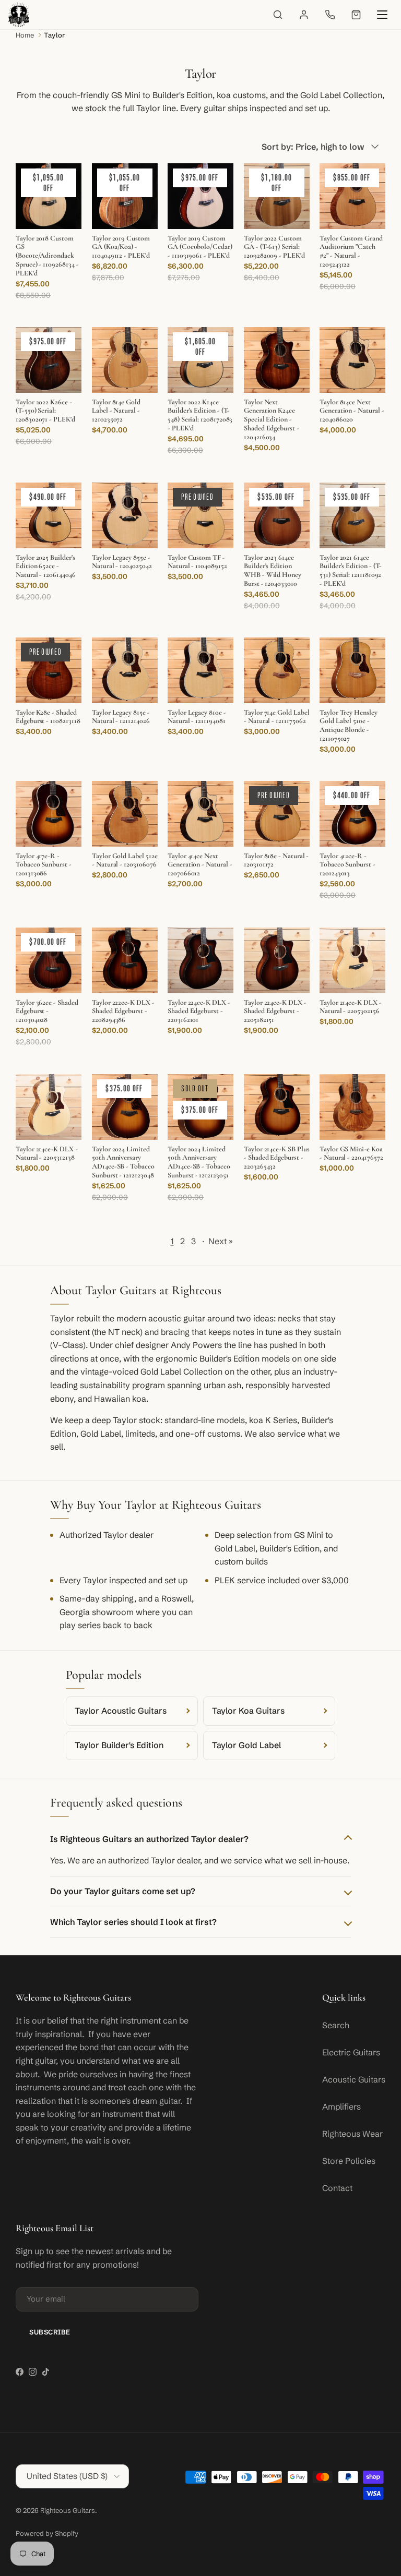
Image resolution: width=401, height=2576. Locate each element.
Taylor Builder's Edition (119, 1745)
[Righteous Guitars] (19, 15)
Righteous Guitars (68, 2510)
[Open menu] (382, 15)
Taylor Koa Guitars (248, 1711)
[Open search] (278, 15)
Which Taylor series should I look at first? (133, 1922)
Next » (221, 1241)
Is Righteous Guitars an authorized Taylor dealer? (149, 1839)
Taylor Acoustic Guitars (121, 1711)
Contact (337, 2188)
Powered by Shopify (47, 2533)
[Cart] (356, 15)
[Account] (304, 15)
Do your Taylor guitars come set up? (123, 1891)
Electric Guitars (351, 2052)
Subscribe (50, 2332)
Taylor (54, 35)
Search (336, 2025)
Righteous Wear (352, 2134)
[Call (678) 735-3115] (330, 15)
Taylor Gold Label (246, 1745)
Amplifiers (341, 2106)
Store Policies (349, 2161)
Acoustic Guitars (354, 2079)
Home (25, 35)
